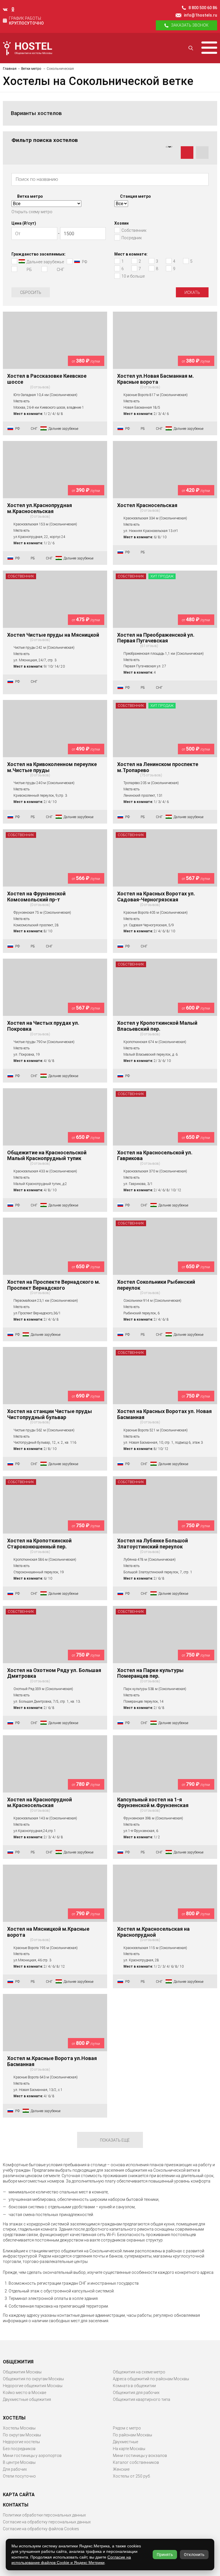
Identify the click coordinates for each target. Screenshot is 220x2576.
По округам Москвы (22, 2435)
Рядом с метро (127, 2428)
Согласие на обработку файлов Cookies (41, 2529)
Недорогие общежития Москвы (33, 2386)
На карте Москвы (129, 2449)
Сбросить (31, 292)
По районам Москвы (132, 2435)
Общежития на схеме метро (139, 2372)
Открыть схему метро (32, 212)
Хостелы (14, 2418)
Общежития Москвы (22, 2372)
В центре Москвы (19, 2462)
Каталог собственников (136, 2462)
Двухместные (125, 2442)
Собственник (21, 576)
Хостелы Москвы (19, 2428)
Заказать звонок (190, 25)
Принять (165, 2555)
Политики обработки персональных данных (44, 2515)
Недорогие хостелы (21, 2442)
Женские (121, 2469)
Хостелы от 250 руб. (132, 2476)
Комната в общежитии (134, 2386)
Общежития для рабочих (136, 2393)
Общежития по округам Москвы (33, 2379)
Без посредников (19, 2449)
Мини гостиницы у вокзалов (140, 2456)
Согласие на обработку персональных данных (47, 2522)
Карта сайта (19, 2495)
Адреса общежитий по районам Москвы (151, 2379)
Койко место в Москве (24, 2393)
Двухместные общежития (27, 2399)
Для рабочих (15, 2469)
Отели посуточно (19, 2476)
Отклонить (194, 2555)
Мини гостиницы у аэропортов (32, 2456)
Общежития (18, 2362)
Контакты (16, 2505)
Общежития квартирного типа (142, 2399)
